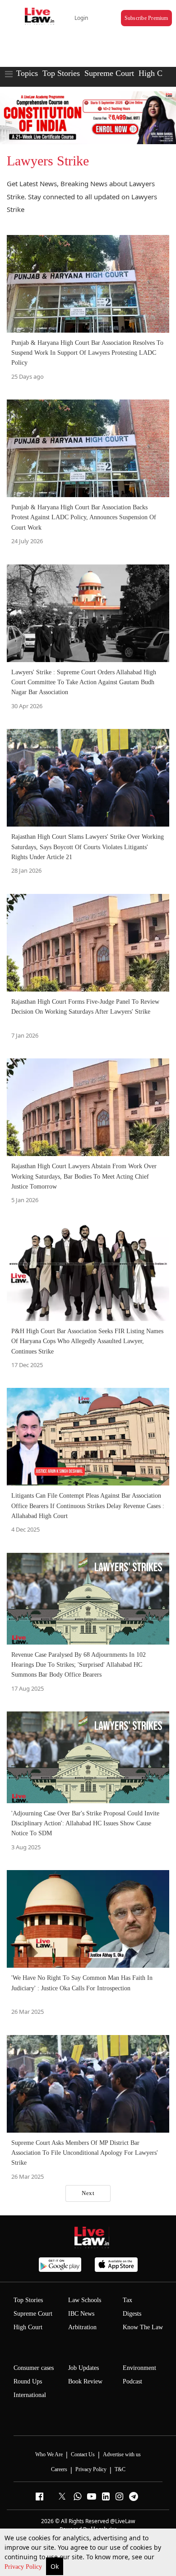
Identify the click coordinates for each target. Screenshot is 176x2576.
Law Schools (85, 2300)
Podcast (132, 2381)
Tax (127, 2300)
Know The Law (143, 2327)
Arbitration (82, 2327)
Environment (139, 2368)
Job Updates (83, 2368)
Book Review (85, 2381)
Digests (132, 2314)
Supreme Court (109, 73)
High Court (157, 73)
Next (88, 2193)
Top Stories (61, 73)
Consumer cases (34, 2368)
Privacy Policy (24, 2567)
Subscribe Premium (146, 18)
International (30, 2395)
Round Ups (28, 2381)
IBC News (81, 2314)
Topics (27, 73)
